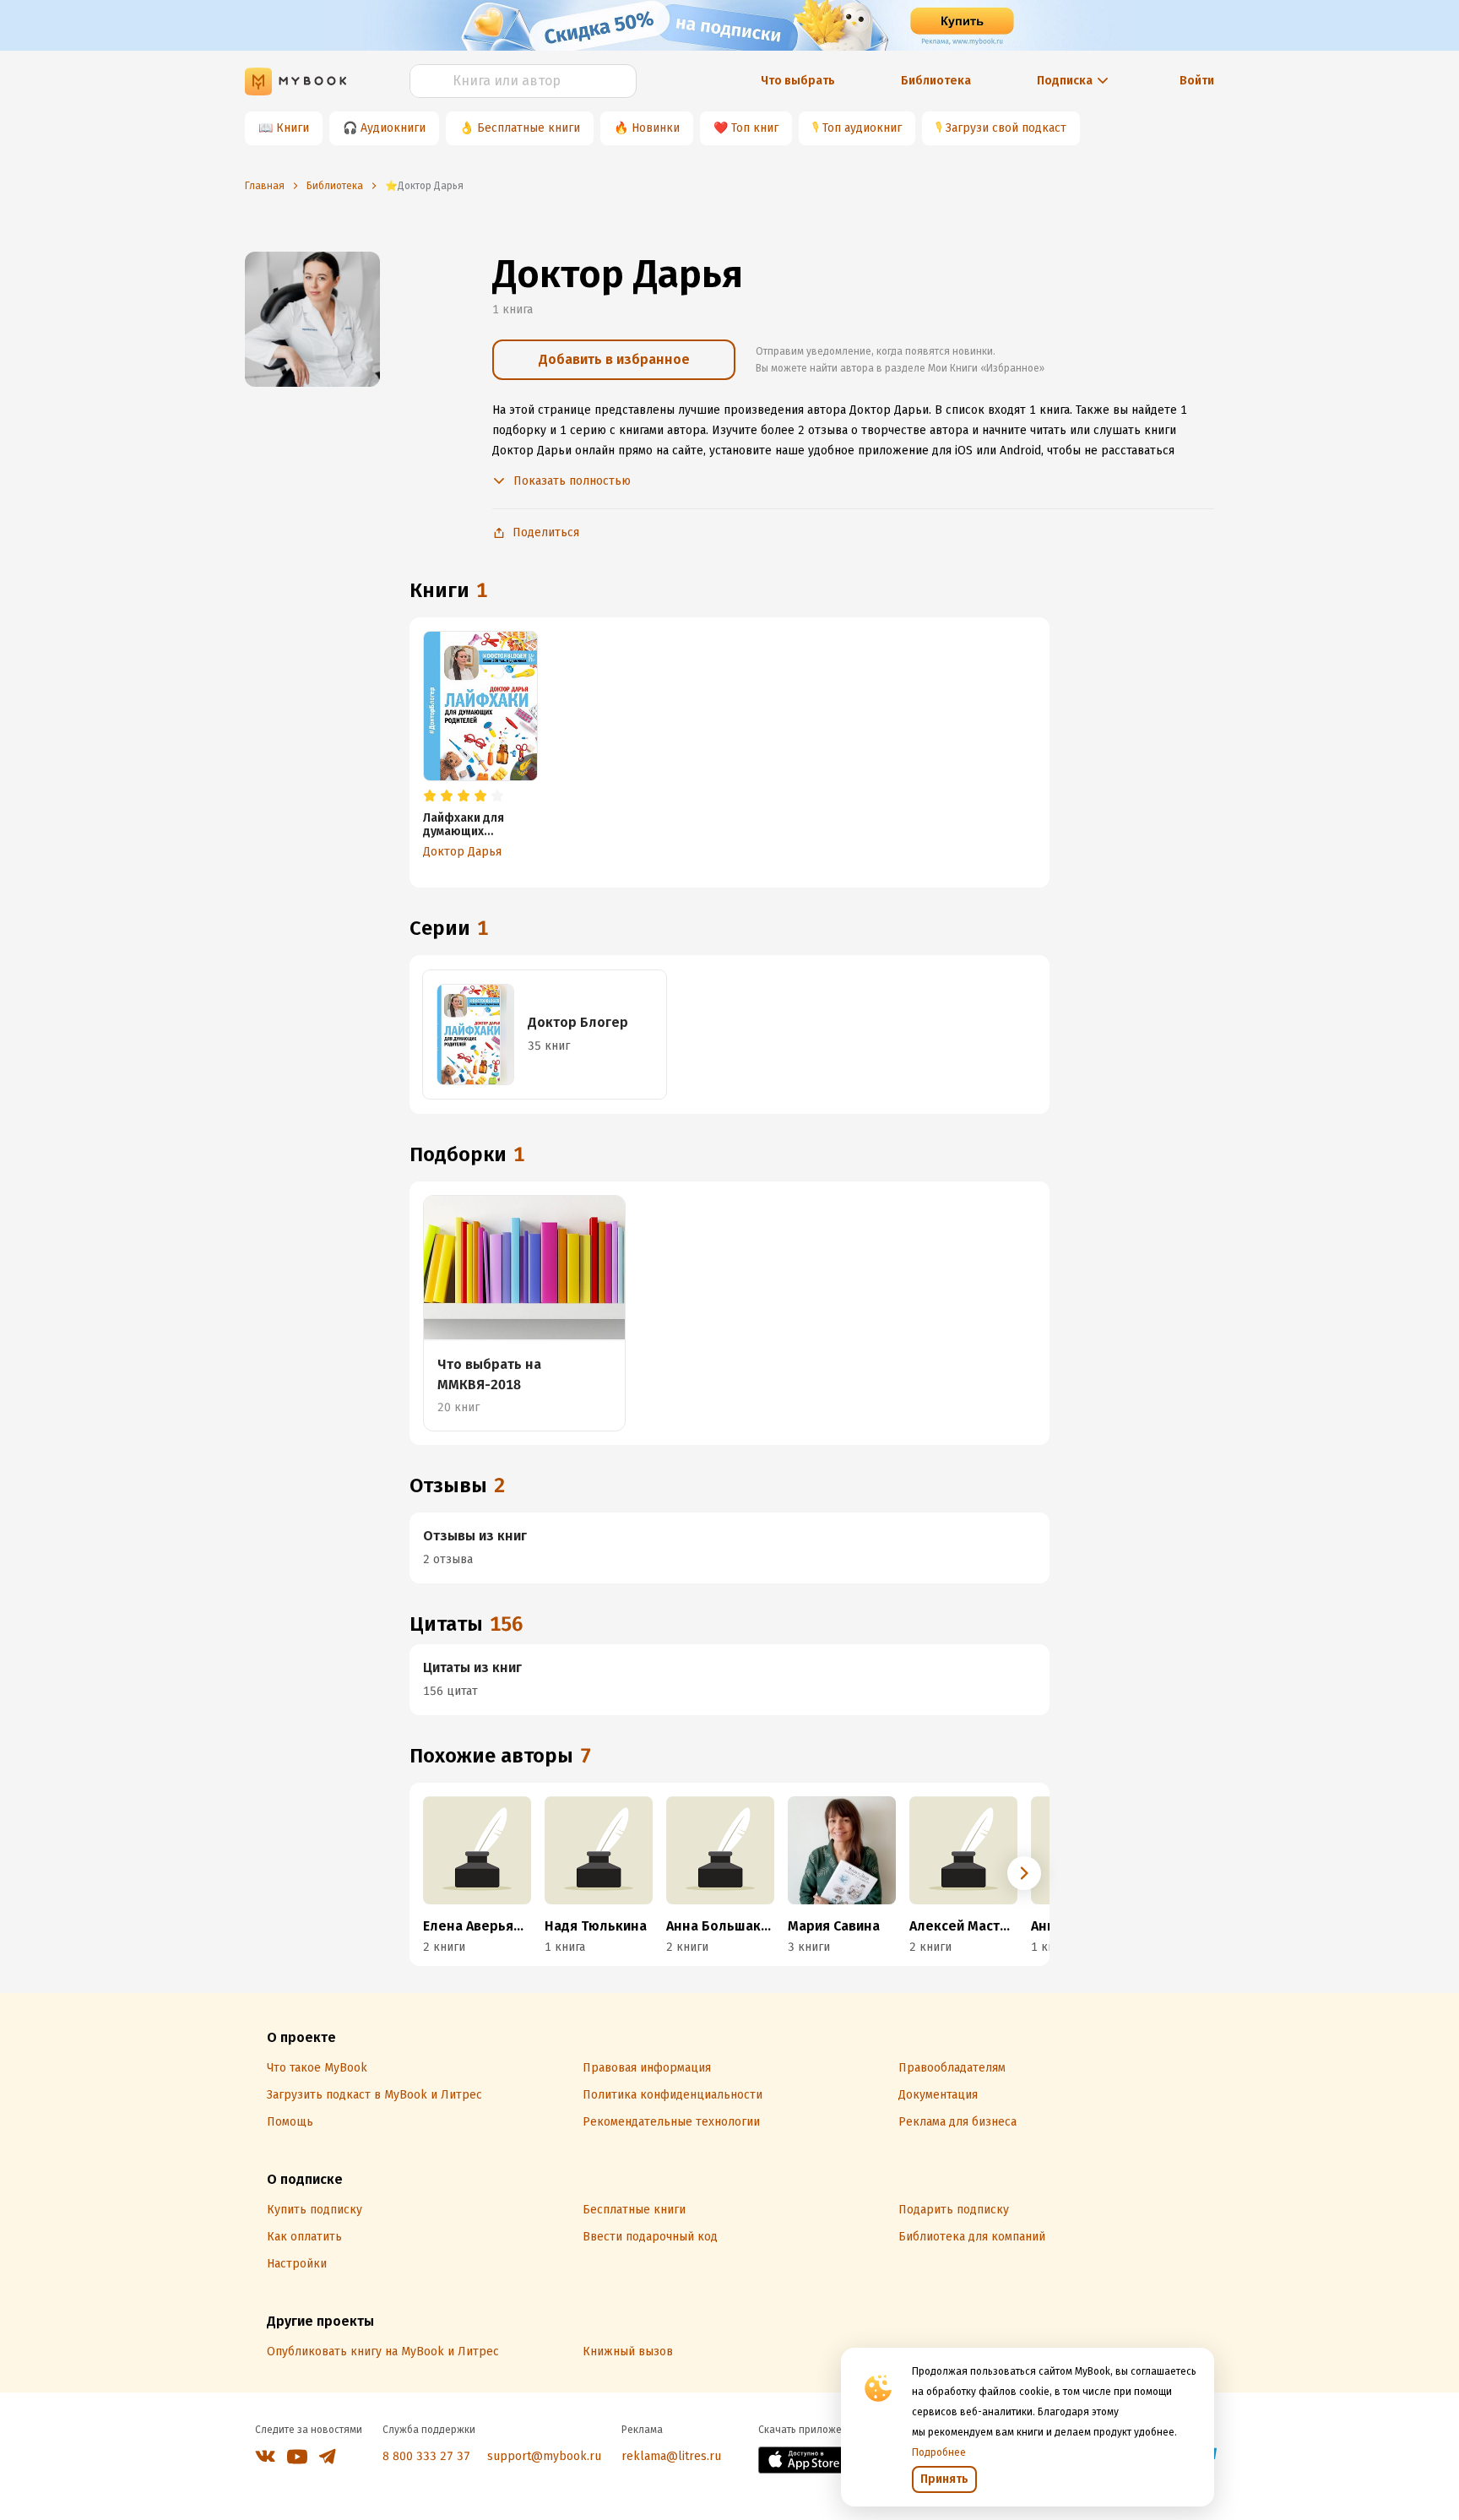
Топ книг (755, 128)
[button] (1024, 1873)
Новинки (656, 128)
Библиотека (936, 81)
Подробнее (939, 2452)
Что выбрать (798, 81)
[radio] (430, 796)
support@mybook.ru (544, 2456)
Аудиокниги (393, 128)
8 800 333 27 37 (426, 2456)
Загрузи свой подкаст (1006, 128)
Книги (293, 128)
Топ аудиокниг (862, 128)
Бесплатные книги (529, 128)
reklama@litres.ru (671, 2456)
